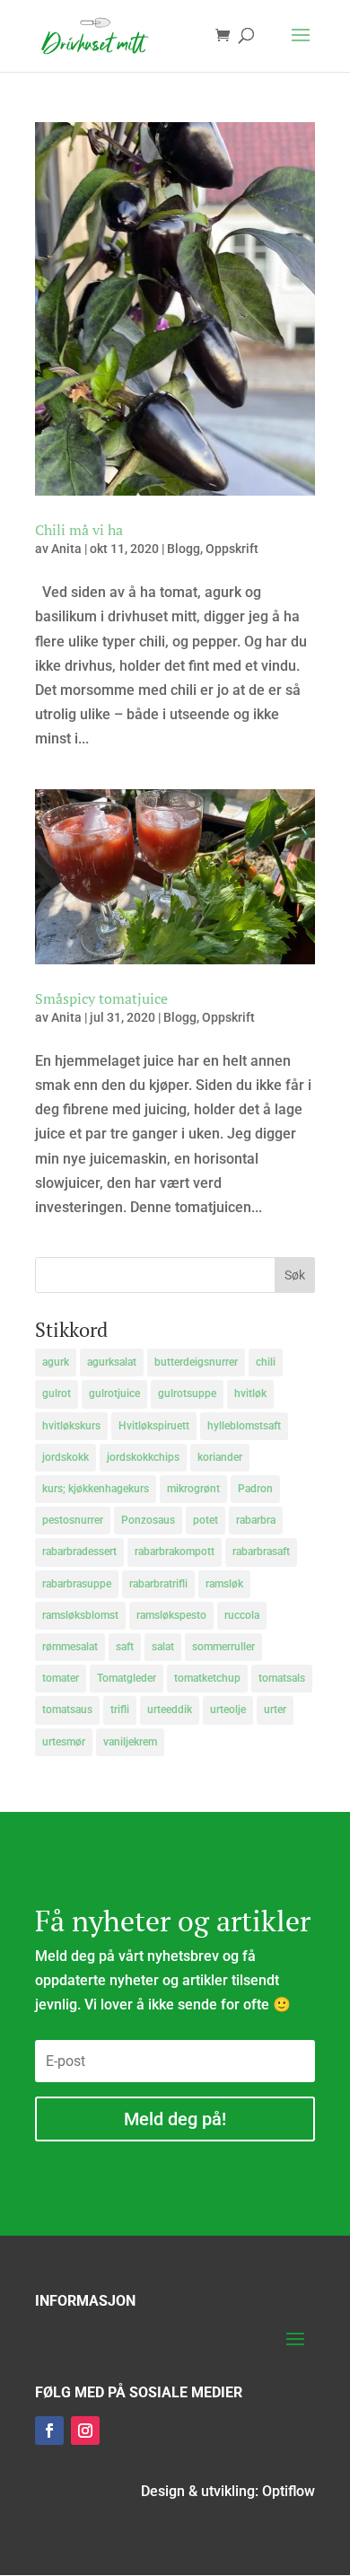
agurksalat (112, 1362)
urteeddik (170, 1710)
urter (275, 1710)
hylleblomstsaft (244, 1426)
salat (163, 1647)
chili (266, 1362)
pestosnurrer (73, 1520)
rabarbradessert (79, 1552)
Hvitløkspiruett (154, 1426)
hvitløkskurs (71, 1426)
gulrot (57, 1394)
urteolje (228, 1710)
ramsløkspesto (171, 1615)
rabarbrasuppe (77, 1584)
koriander (220, 1457)
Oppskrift (232, 549)
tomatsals (282, 1678)
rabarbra (256, 1520)
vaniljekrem (130, 1742)
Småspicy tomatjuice (101, 998)
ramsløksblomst (80, 1615)
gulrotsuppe (187, 1394)
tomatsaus (67, 1710)
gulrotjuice (114, 1394)
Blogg (184, 549)
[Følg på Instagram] (85, 2431)
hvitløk (250, 1394)
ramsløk (224, 1584)
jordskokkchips (143, 1457)
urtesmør (64, 1742)
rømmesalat (70, 1647)
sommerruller (223, 1647)
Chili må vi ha (79, 530)
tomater (61, 1678)
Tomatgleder (127, 1678)
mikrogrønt (193, 1489)
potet (206, 1520)
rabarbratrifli (158, 1584)
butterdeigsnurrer (196, 1362)
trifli (120, 1710)
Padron (255, 1489)
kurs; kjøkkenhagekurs (96, 1489)
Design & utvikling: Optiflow (228, 2491)
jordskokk (66, 1457)
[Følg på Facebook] (49, 2431)
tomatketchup (207, 1678)
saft (125, 1647)
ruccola (242, 1615)
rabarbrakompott (175, 1552)
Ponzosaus (148, 1520)
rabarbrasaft (261, 1552)
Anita (66, 549)
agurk (56, 1362)
